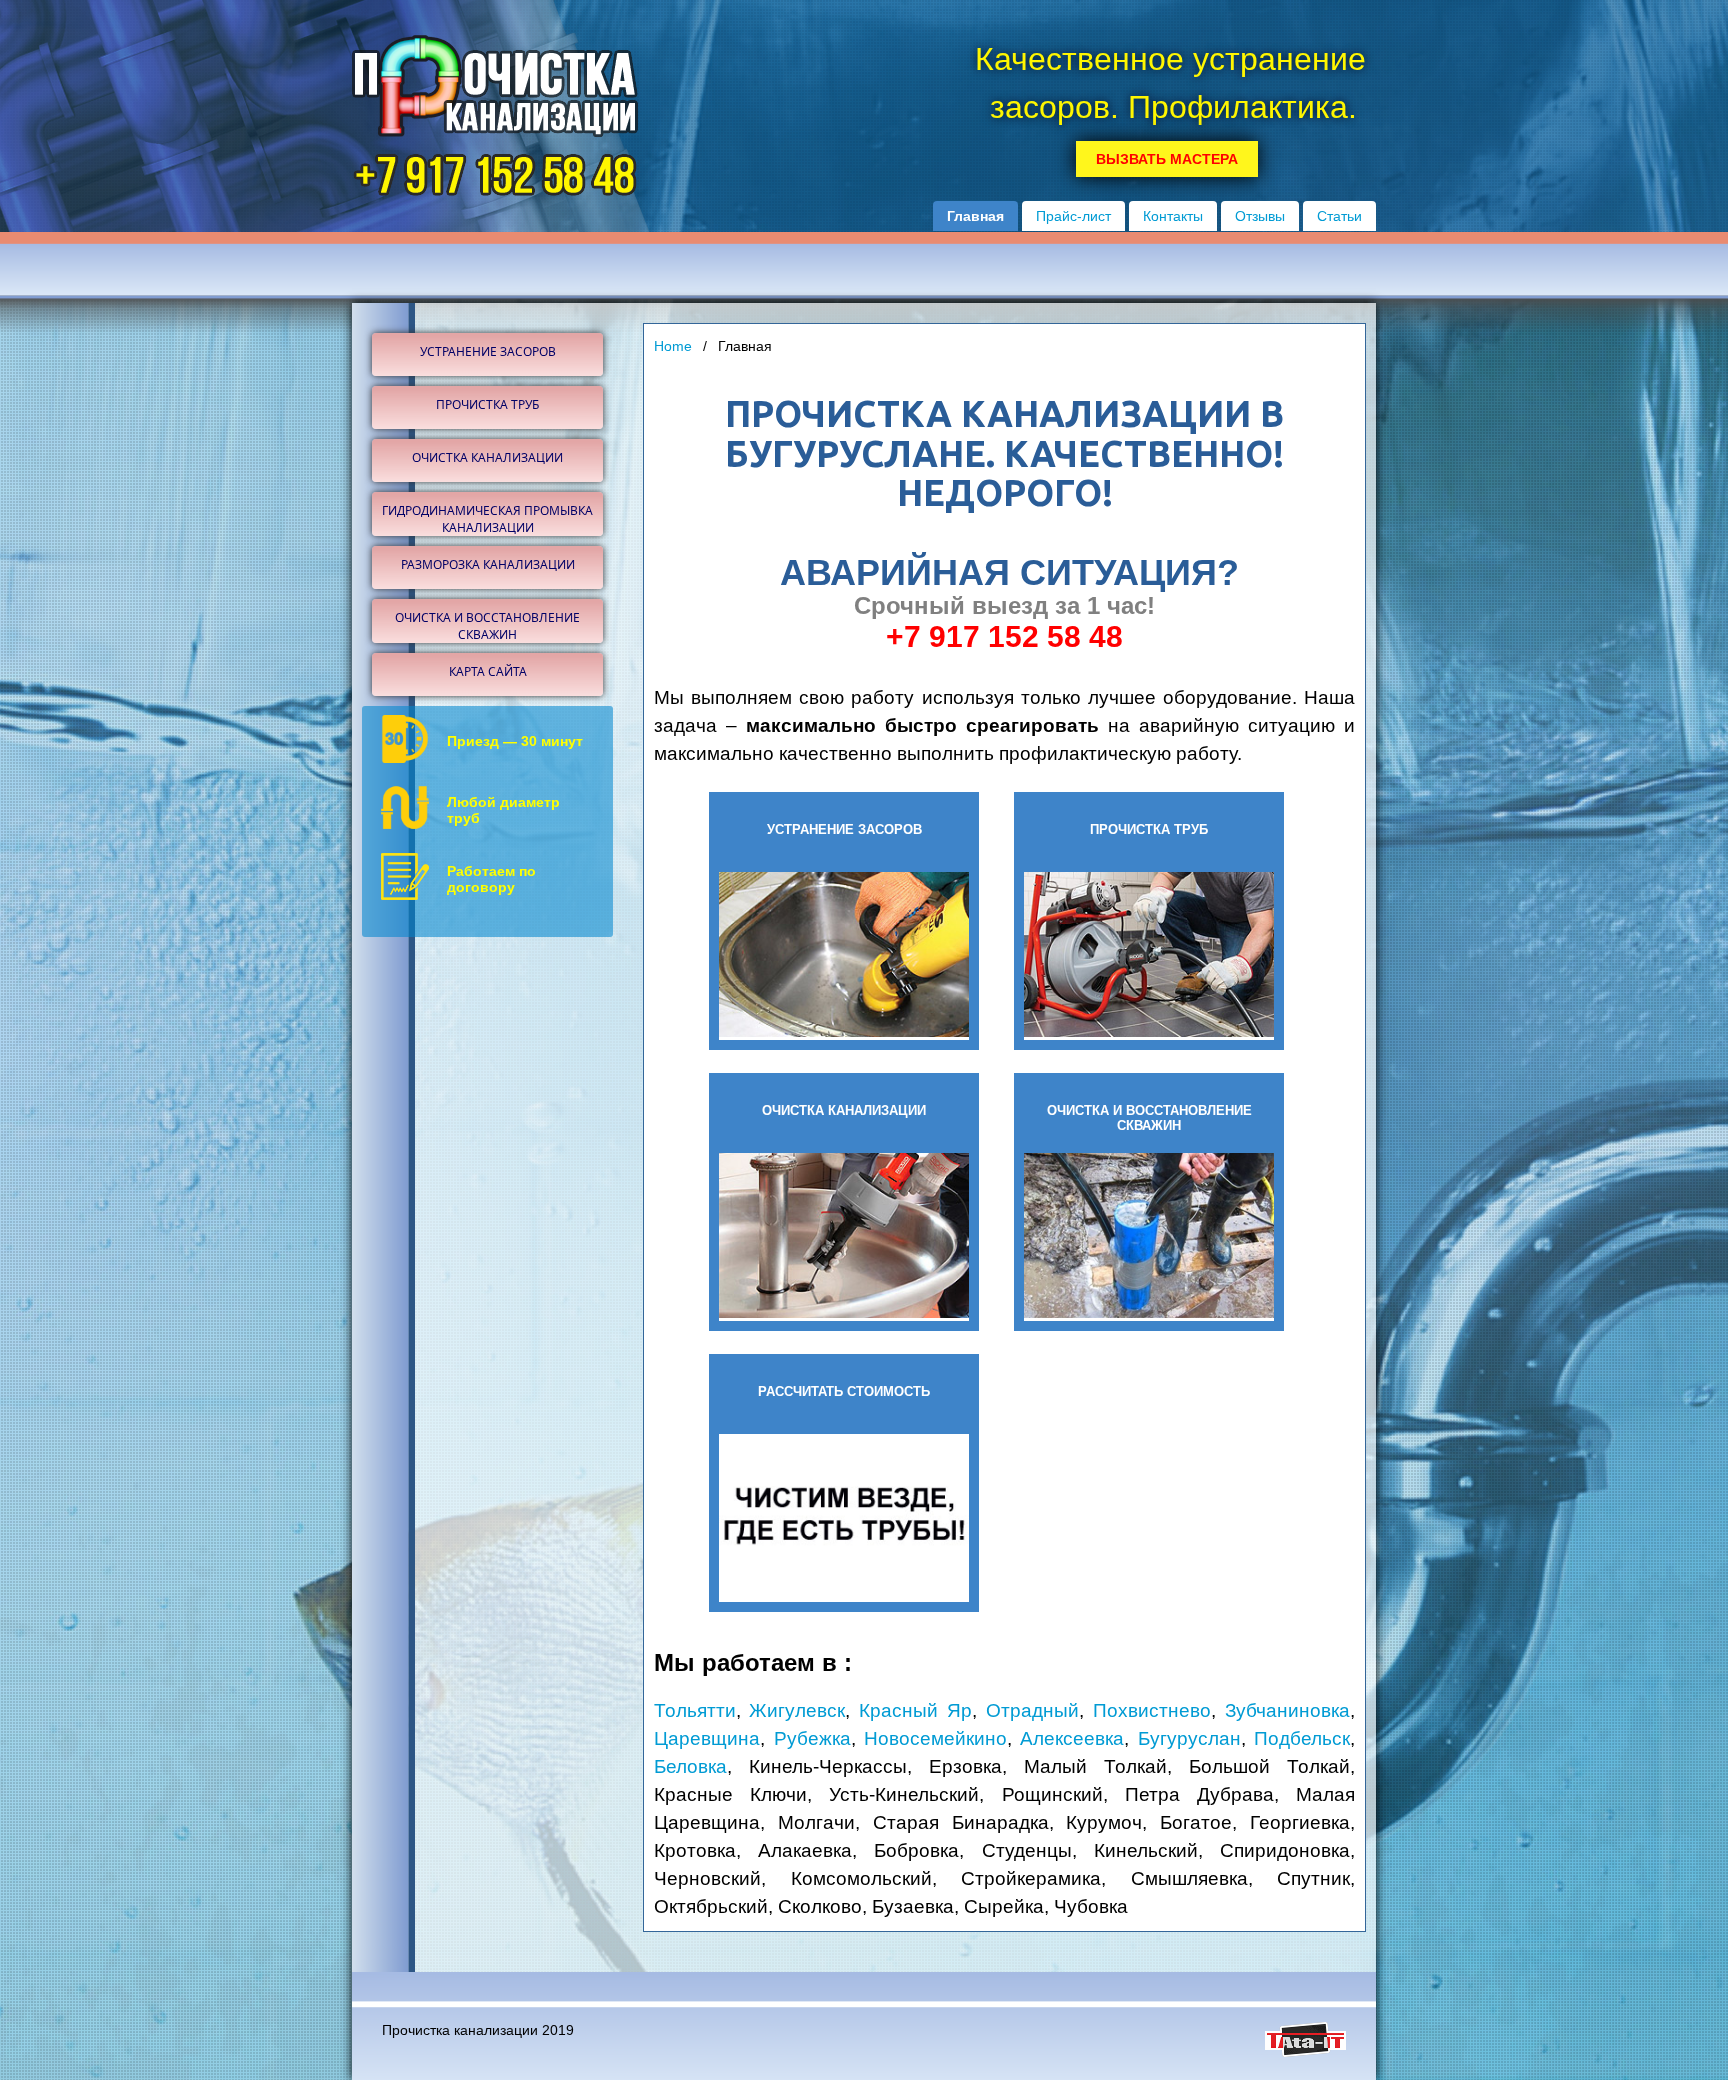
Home (673, 346)
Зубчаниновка (1287, 1710)
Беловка (690, 1766)
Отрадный (1032, 1710)
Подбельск (1302, 1738)
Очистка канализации (487, 457)
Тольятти (695, 1710)
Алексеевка (1072, 1738)
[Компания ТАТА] (1305, 2052)
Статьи (1339, 216)
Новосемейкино (935, 1738)
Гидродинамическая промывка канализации (487, 519)
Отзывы (1260, 216)
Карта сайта (488, 671)
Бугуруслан (1189, 1738)
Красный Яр (915, 1710)
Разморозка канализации (488, 564)
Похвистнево (1152, 1710)
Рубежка (812, 1738)
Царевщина (707, 1738)
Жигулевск (797, 1710)
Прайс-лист (1073, 216)
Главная (975, 216)
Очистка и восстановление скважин (487, 626)
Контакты (1173, 216)
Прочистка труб (487, 404)
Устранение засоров (488, 351)
